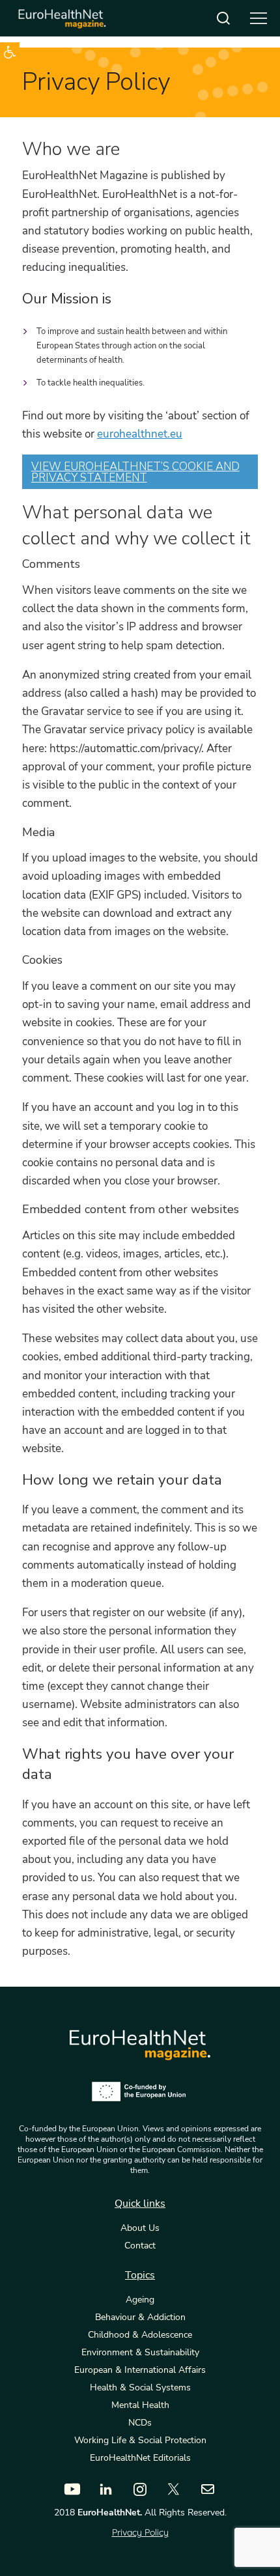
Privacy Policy (140, 2532)
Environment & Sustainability (140, 2353)
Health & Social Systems (140, 2388)
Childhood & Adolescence (140, 2335)
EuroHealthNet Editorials (140, 2458)
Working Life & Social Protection (140, 2441)
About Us (140, 2228)
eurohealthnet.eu (140, 434)
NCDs (140, 2423)
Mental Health (140, 2405)
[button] (10, 52)
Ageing (140, 2300)
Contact (140, 2246)
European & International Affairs (140, 2370)
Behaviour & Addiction (140, 2317)
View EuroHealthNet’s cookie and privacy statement (135, 472)
